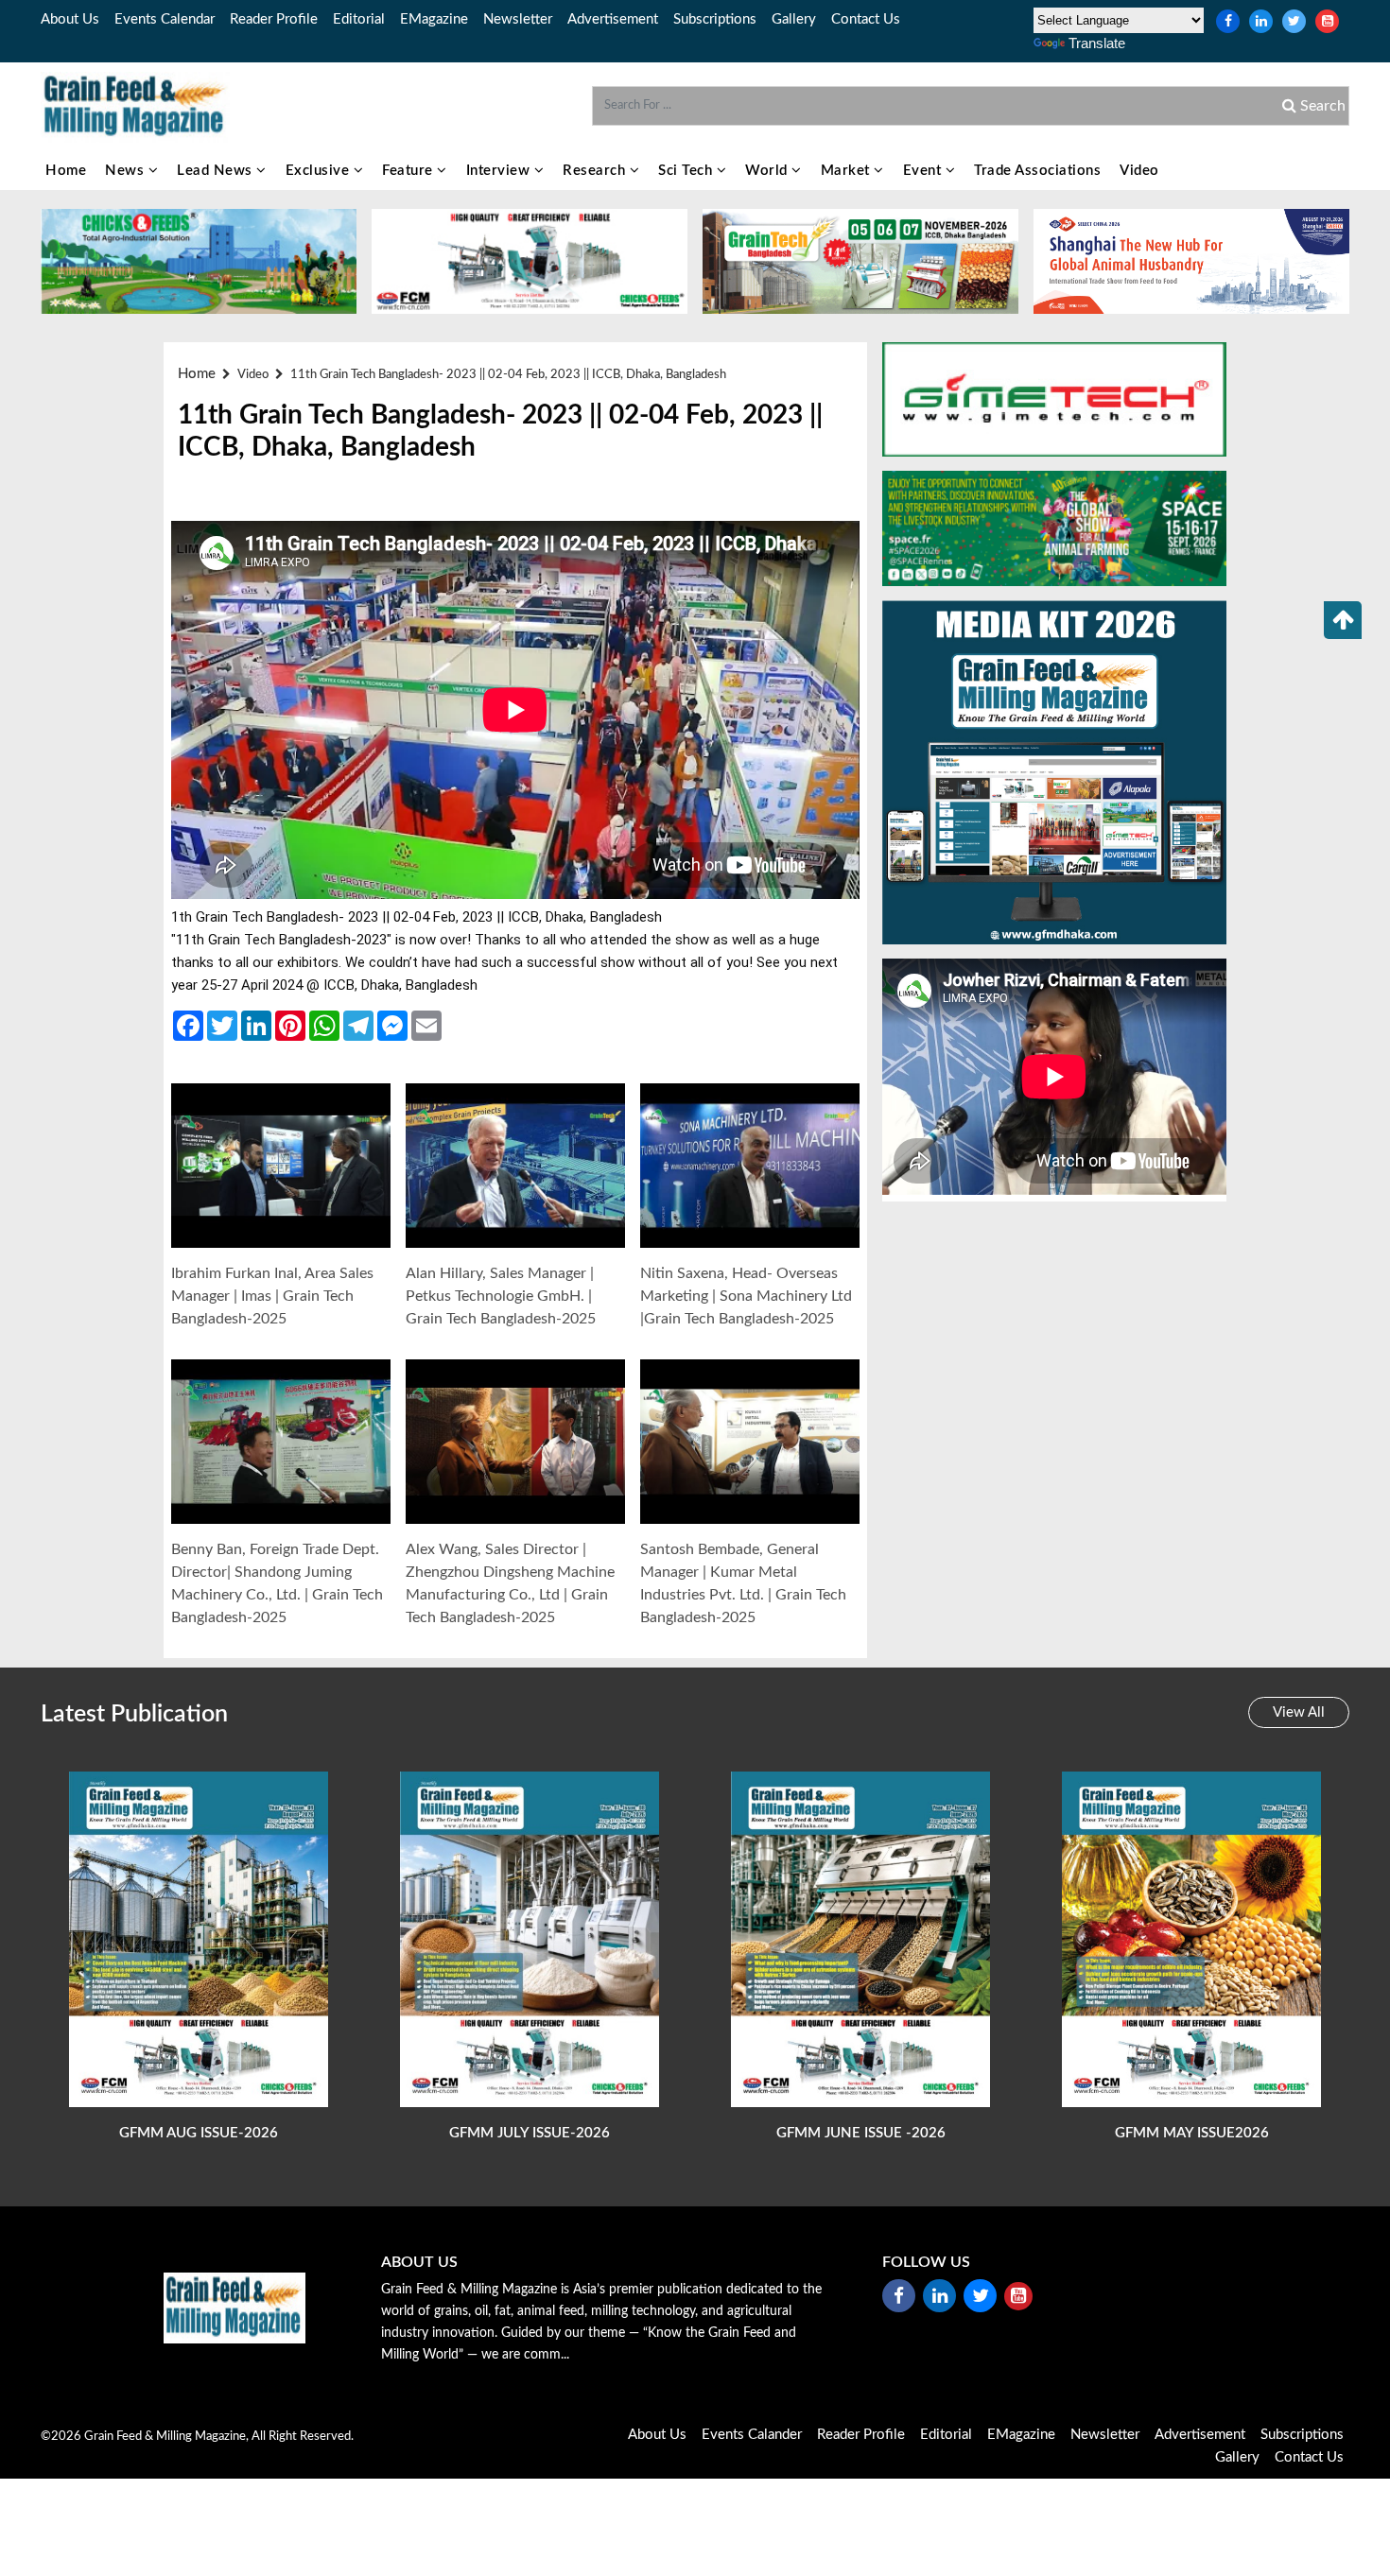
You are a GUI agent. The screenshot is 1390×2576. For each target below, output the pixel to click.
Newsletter (518, 19)
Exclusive (320, 171)
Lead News (217, 171)
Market (848, 171)
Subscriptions (715, 19)
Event (924, 171)
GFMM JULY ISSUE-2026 (530, 2133)
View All (1299, 1712)
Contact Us (866, 19)
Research (596, 171)
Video (1139, 171)
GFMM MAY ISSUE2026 (1192, 2133)
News (127, 171)
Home (66, 171)
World (768, 171)
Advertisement (613, 19)
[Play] (281, 1166)
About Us (70, 19)
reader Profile (274, 19)
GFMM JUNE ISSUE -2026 (861, 2133)
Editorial (359, 19)
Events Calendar (165, 19)
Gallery (794, 19)
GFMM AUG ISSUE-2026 (199, 2133)
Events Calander (752, 2435)
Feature (409, 171)
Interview (500, 171)
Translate (1097, 43)
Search (1321, 106)
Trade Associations (1037, 171)
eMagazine (434, 19)
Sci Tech (687, 171)
